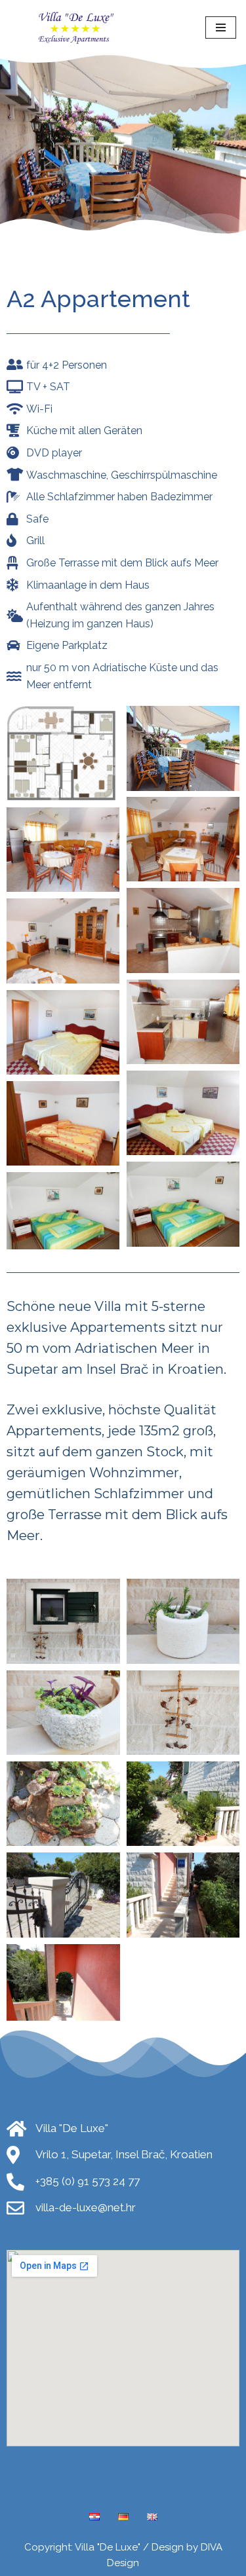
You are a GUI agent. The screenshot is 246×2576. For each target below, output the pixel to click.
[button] (63, 751)
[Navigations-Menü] (221, 28)
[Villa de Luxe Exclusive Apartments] (79, 28)
